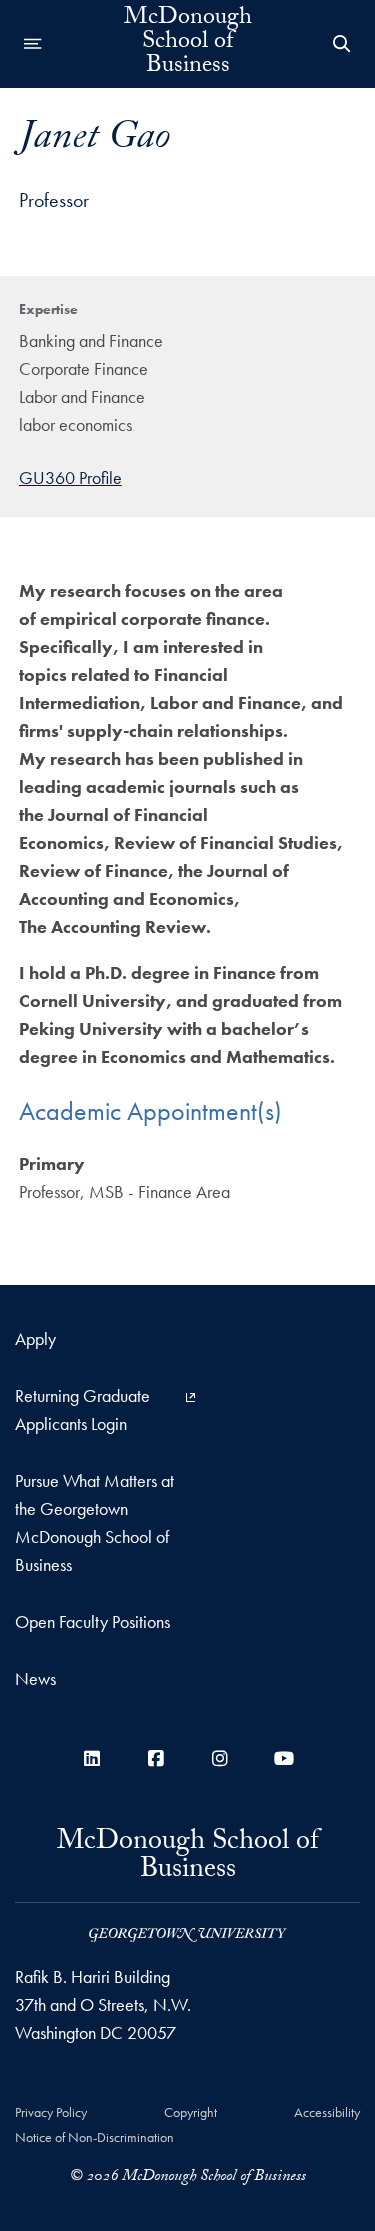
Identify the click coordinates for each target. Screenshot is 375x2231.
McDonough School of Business (188, 44)
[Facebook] (156, 1758)
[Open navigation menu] (33, 44)
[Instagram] (220, 1758)
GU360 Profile (70, 477)
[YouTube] (284, 1758)
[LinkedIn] (92, 1758)
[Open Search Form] (342, 44)
